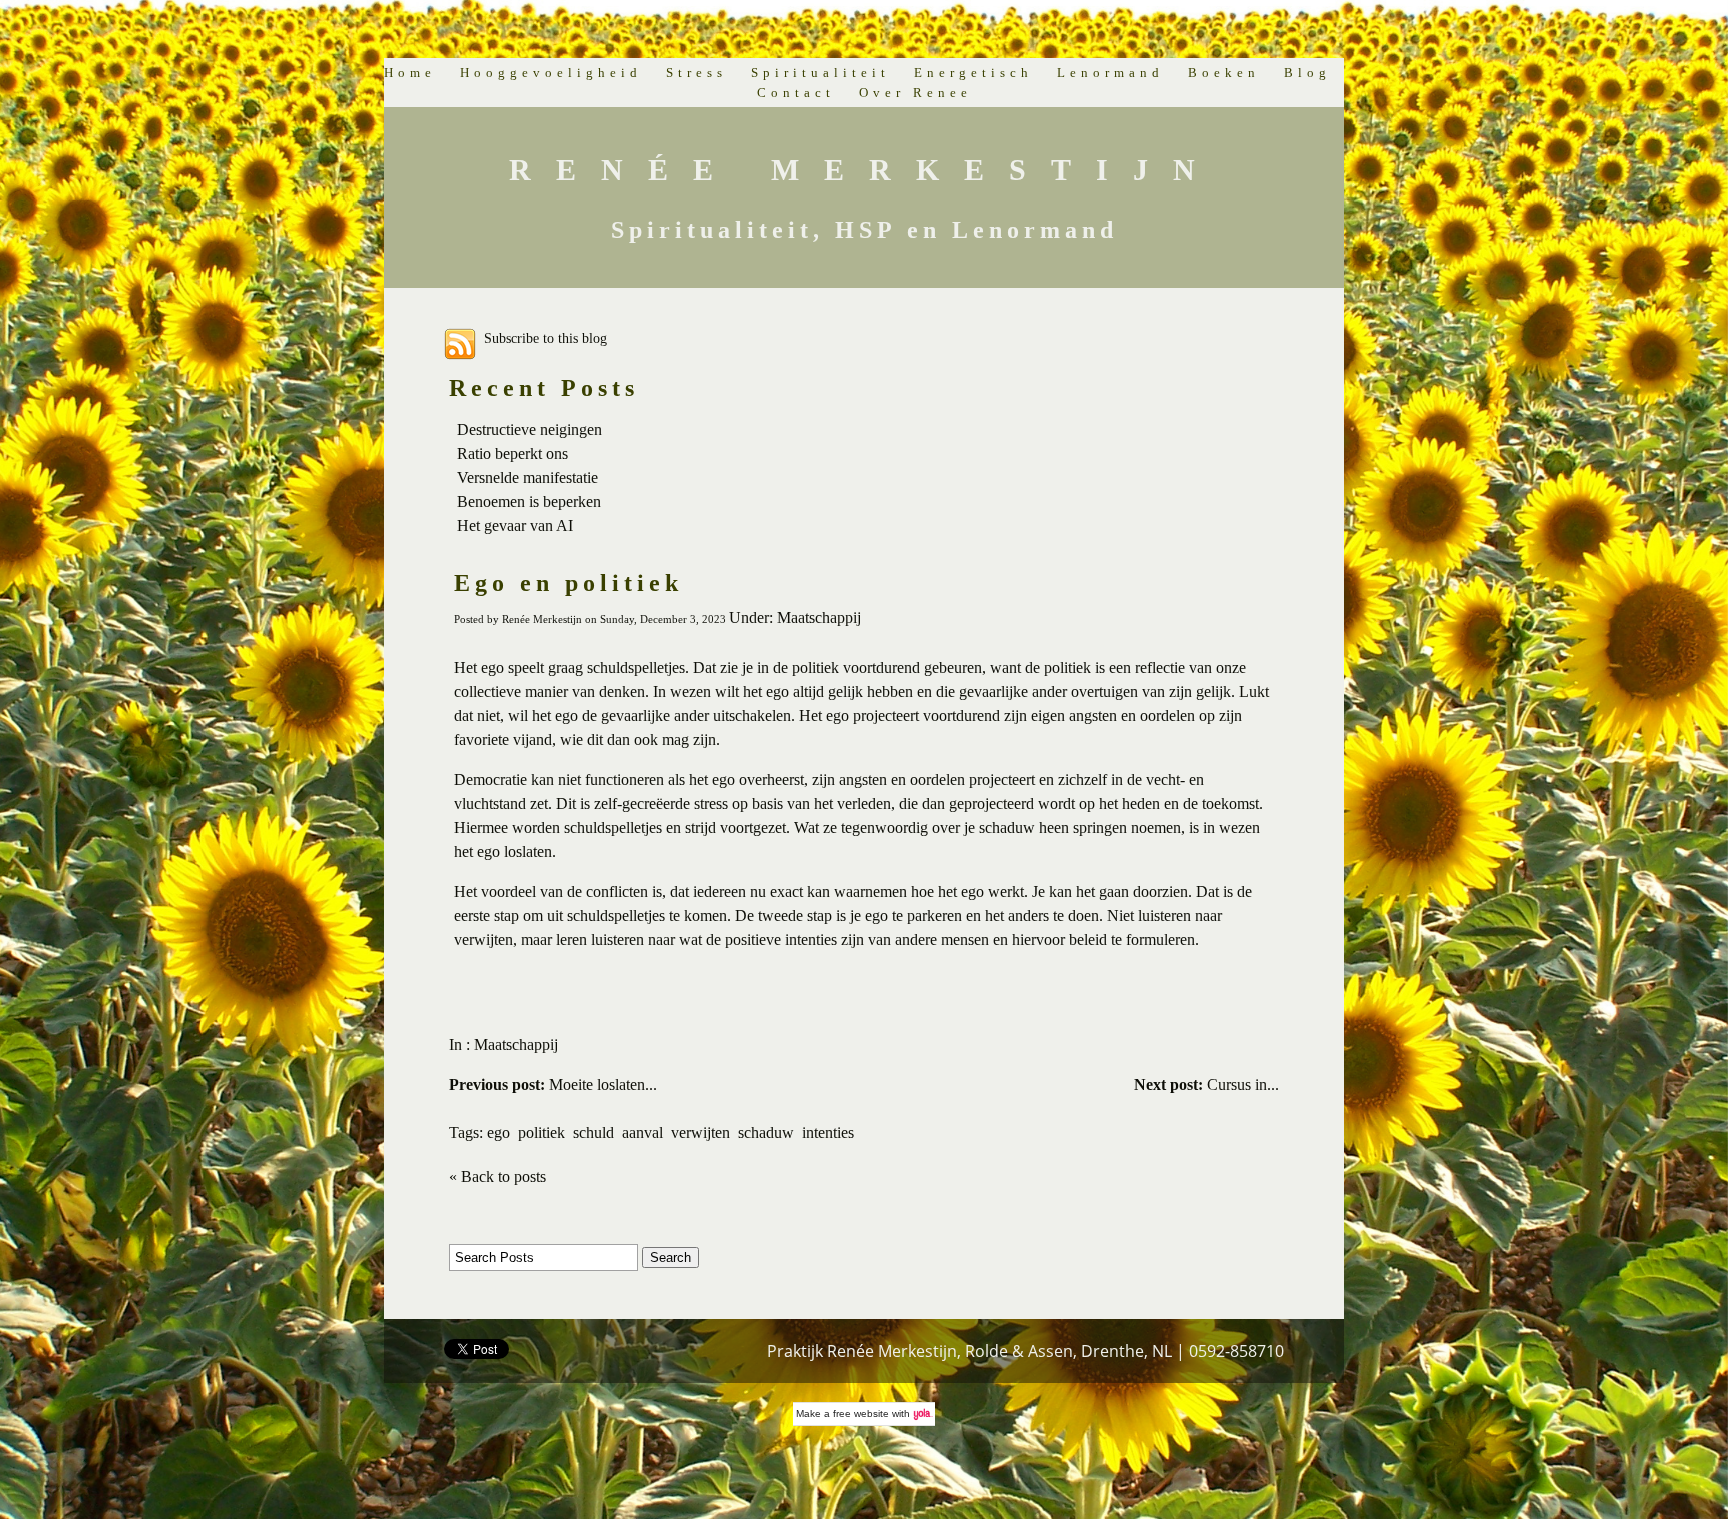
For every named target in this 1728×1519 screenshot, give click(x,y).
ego (498, 1132)
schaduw (766, 1132)
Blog (1307, 72)
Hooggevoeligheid (551, 72)
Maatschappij (516, 1044)
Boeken (1224, 72)
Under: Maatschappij (795, 617)
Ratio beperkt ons (512, 453)
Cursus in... (1206, 1084)
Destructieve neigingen (529, 429)
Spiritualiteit (820, 72)
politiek (541, 1132)
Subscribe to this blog (545, 338)
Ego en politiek (568, 583)
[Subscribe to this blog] (460, 344)
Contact (796, 92)
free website (861, 1413)
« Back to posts (497, 1176)
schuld (593, 1132)
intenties (828, 1132)
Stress (696, 72)
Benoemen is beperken (529, 501)
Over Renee (915, 92)
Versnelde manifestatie (527, 477)
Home (410, 72)
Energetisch (973, 72)
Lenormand (1110, 72)
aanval (642, 1132)
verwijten (700, 1132)
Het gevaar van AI (515, 525)
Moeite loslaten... (553, 1084)
